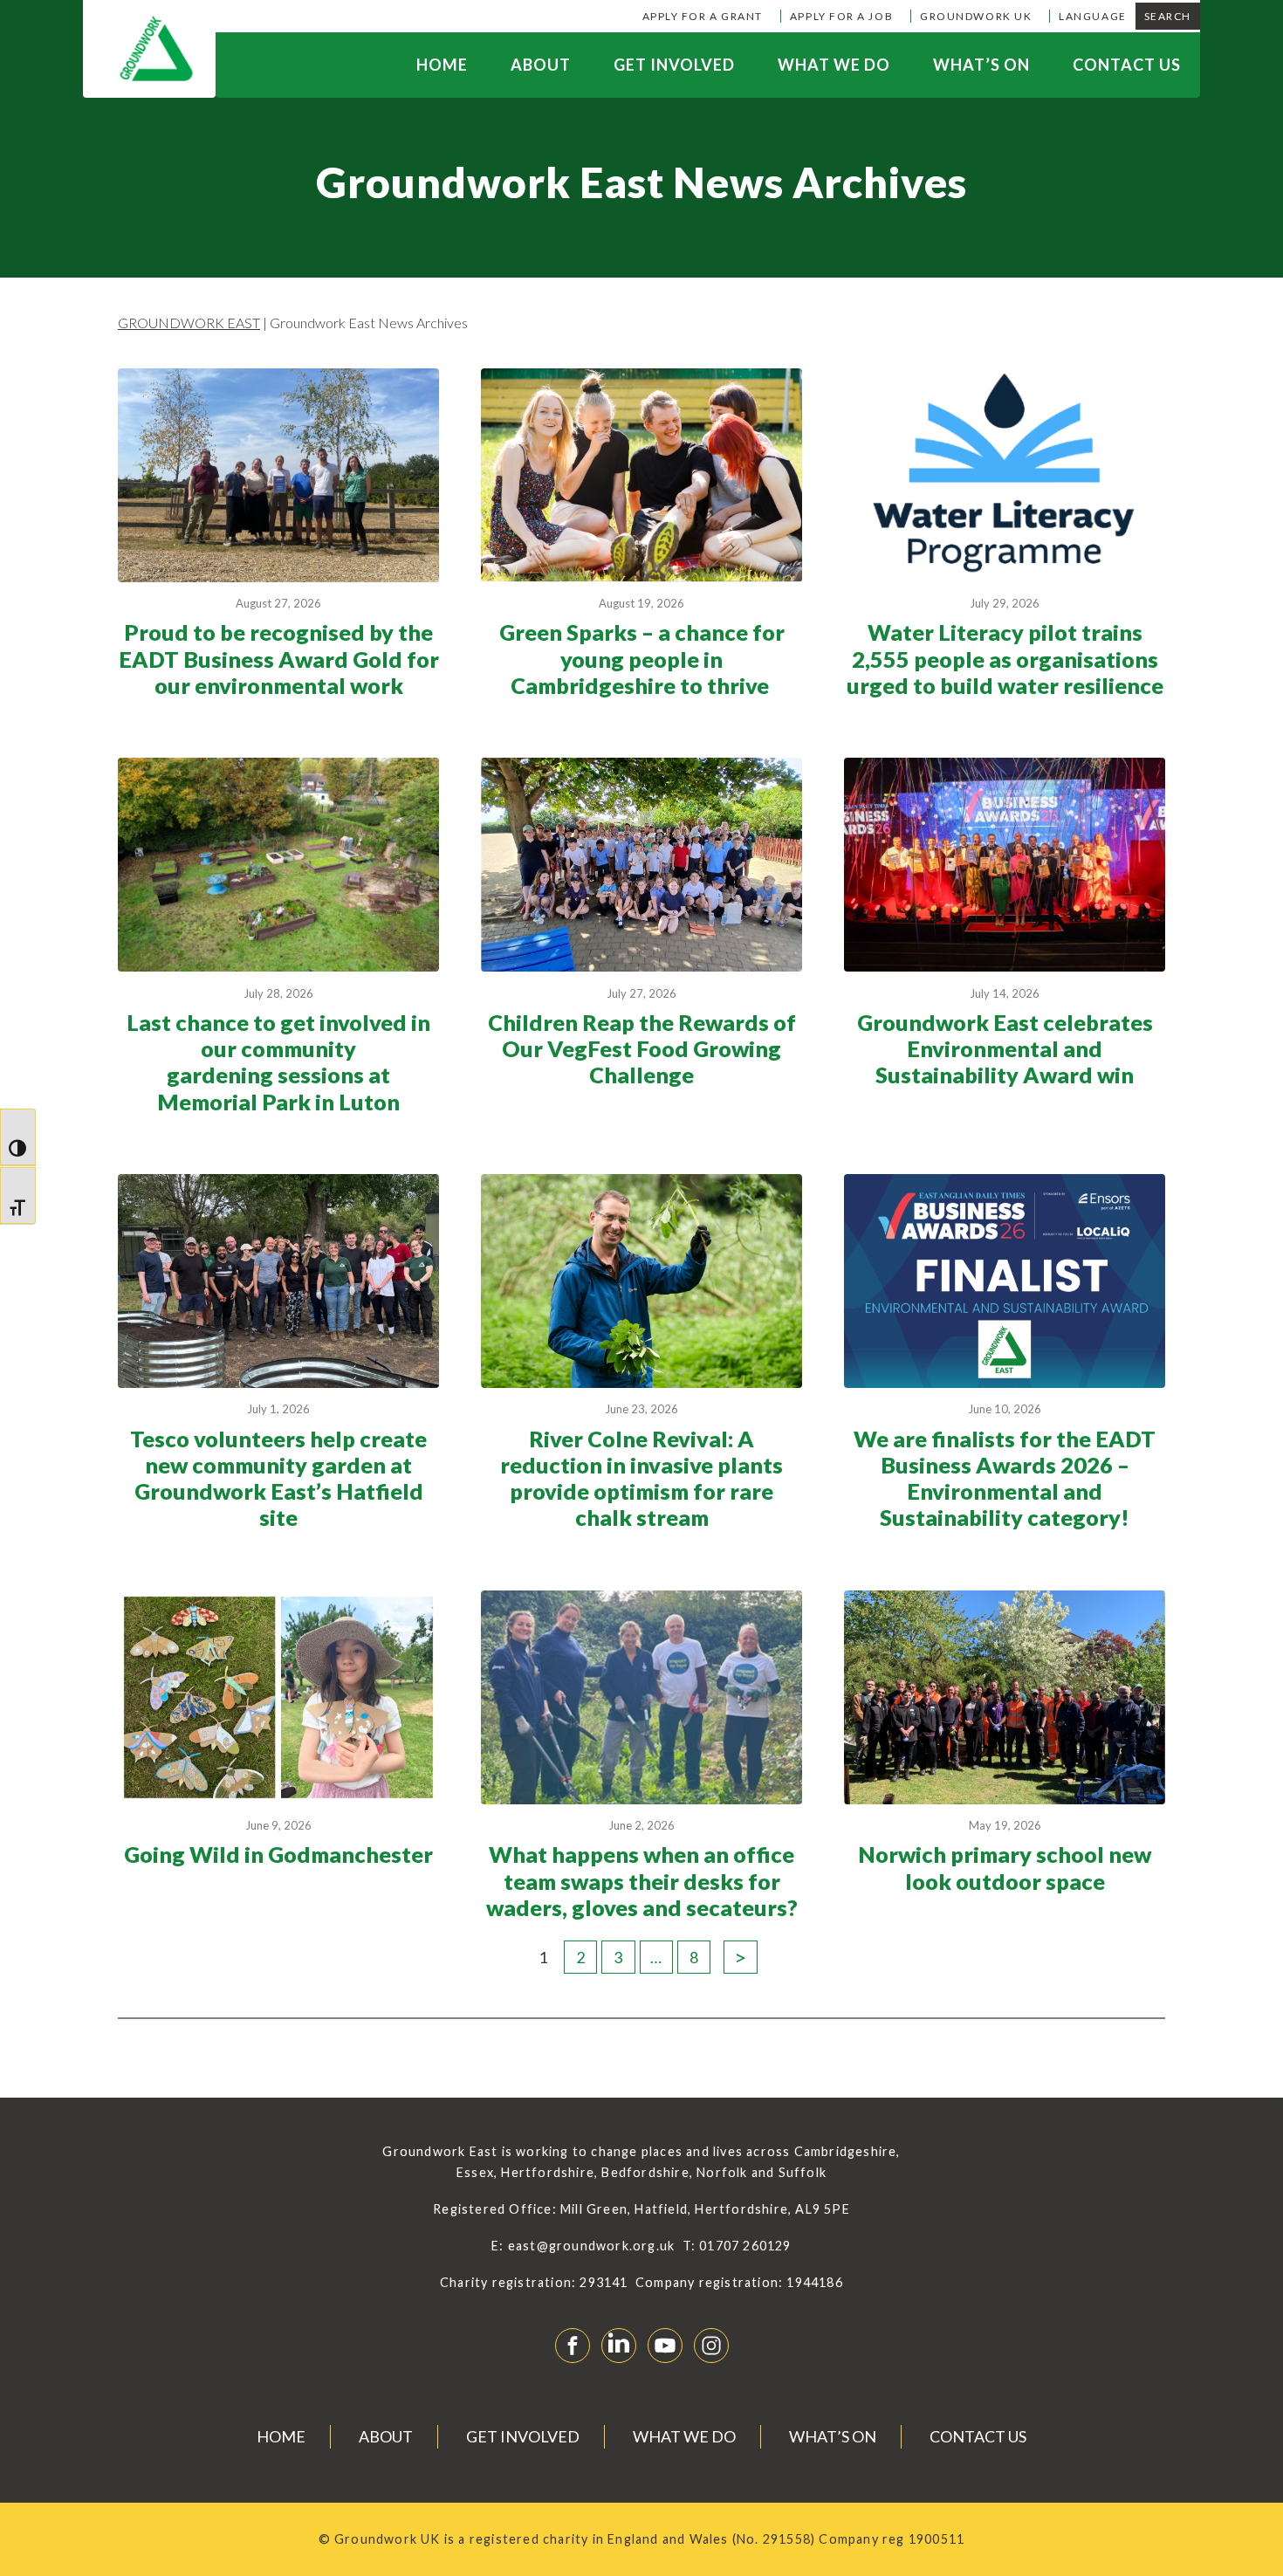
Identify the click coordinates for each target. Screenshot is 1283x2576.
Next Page (740, 1957)
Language (1092, 16)
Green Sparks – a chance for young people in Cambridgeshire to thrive (642, 658)
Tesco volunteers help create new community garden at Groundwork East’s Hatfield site (278, 1478)
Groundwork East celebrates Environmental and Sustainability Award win (1005, 1048)
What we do (834, 65)
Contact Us (1127, 65)
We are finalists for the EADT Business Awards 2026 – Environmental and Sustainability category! (1005, 1478)
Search (1168, 16)
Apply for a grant (703, 16)
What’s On (981, 65)
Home (442, 65)
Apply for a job (841, 16)
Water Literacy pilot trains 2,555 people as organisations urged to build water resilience (1005, 658)
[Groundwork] (149, 49)
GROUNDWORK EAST (189, 323)
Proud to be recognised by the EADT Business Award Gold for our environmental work (279, 658)
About (541, 65)
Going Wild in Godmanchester (278, 1854)
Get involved (674, 65)
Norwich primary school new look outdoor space (1005, 1867)
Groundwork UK (976, 16)
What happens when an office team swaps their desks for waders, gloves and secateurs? (642, 1880)
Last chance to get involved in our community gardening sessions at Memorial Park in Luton (278, 1062)
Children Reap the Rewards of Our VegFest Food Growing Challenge (642, 1048)
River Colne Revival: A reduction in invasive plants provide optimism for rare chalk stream (641, 1478)
